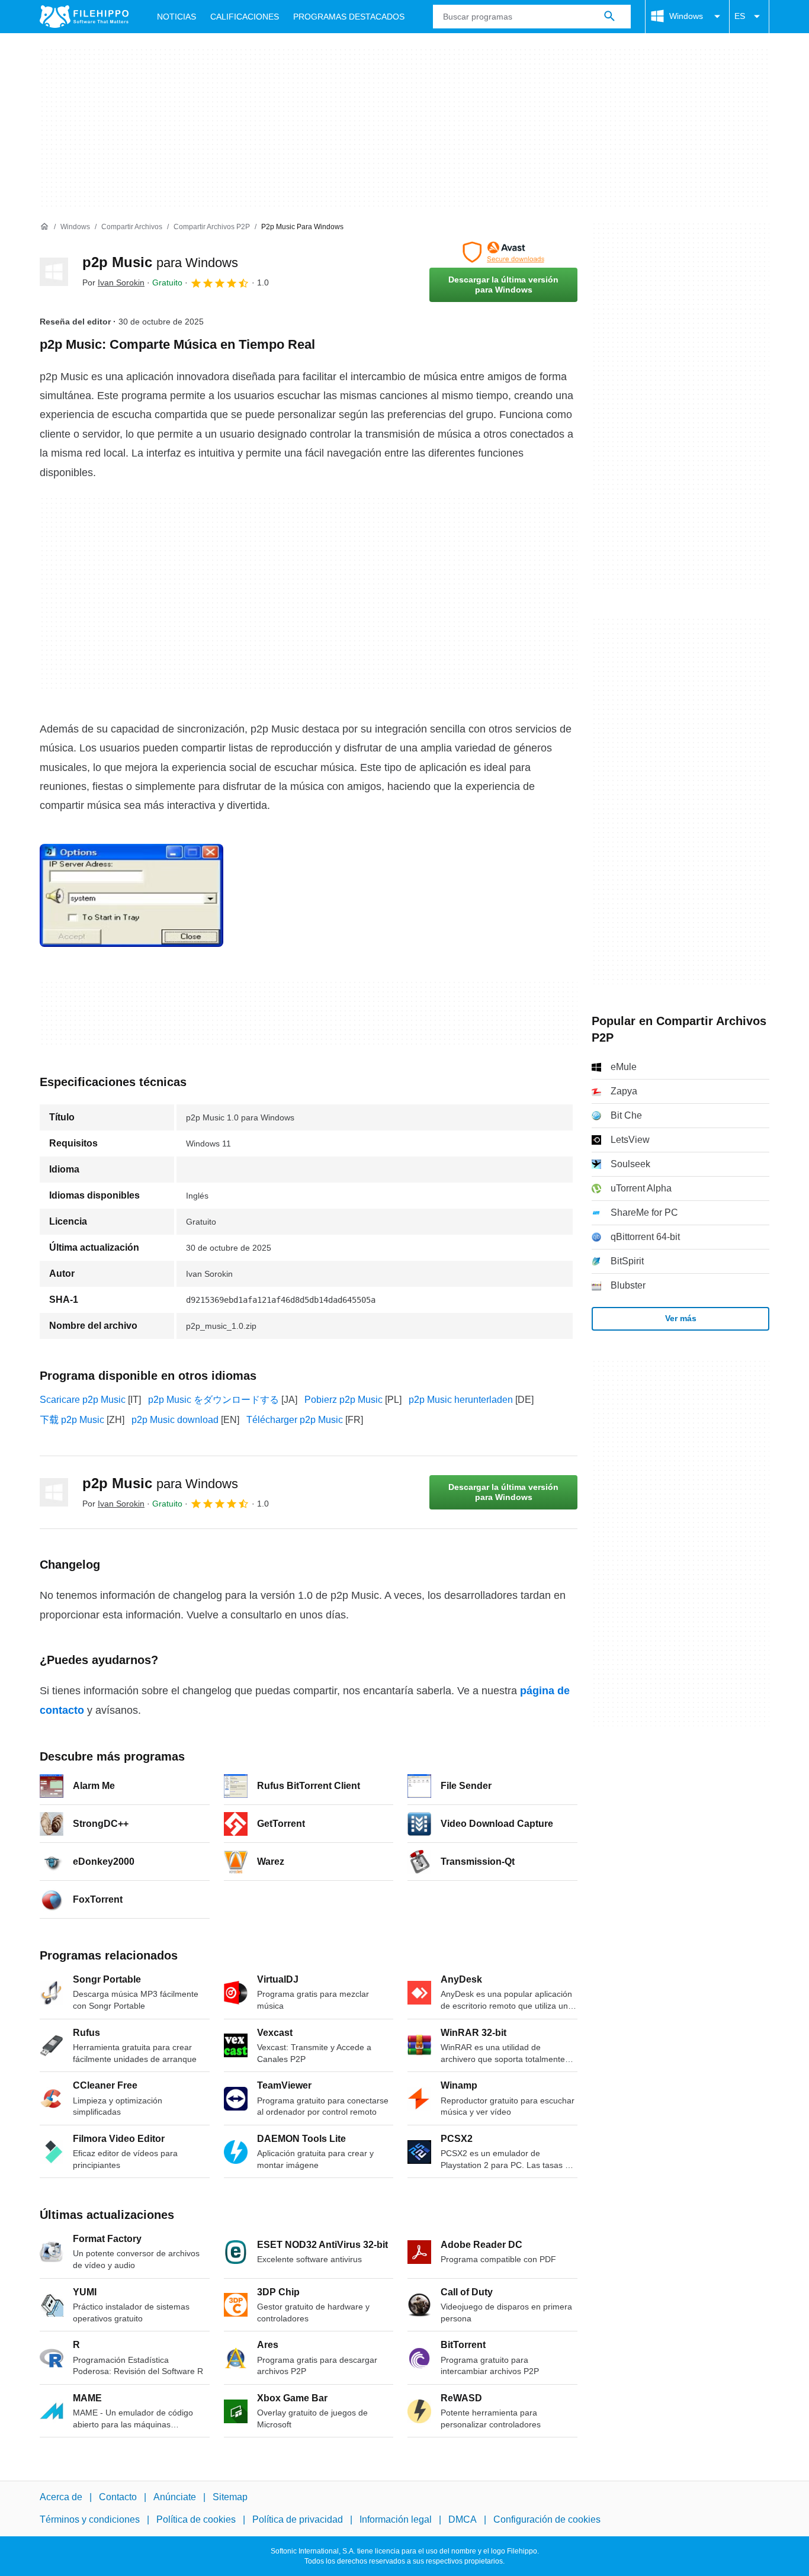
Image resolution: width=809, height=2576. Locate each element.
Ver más (681, 1318)
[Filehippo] (84, 17)
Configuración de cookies (547, 2519)
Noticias (176, 17)
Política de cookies (196, 2519)
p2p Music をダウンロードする (214, 1400)
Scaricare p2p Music (83, 1400)
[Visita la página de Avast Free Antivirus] (503, 252)
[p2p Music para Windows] (54, 272)
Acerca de (61, 2497)
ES (740, 16)
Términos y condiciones (90, 2519)
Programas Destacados (349, 17)
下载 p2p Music (72, 1420)
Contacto (118, 2497)
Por (113, 282)
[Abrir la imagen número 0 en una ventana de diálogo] (131, 895)
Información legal (396, 2519)
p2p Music (160, 262)
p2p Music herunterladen (461, 1400)
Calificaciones (245, 17)
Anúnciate (175, 2497)
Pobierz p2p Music (343, 1400)
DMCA (463, 2519)
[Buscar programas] (609, 17)
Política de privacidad (298, 2519)
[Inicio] (44, 227)
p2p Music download (175, 1420)
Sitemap (230, 2497)
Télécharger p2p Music (295, 1420)
